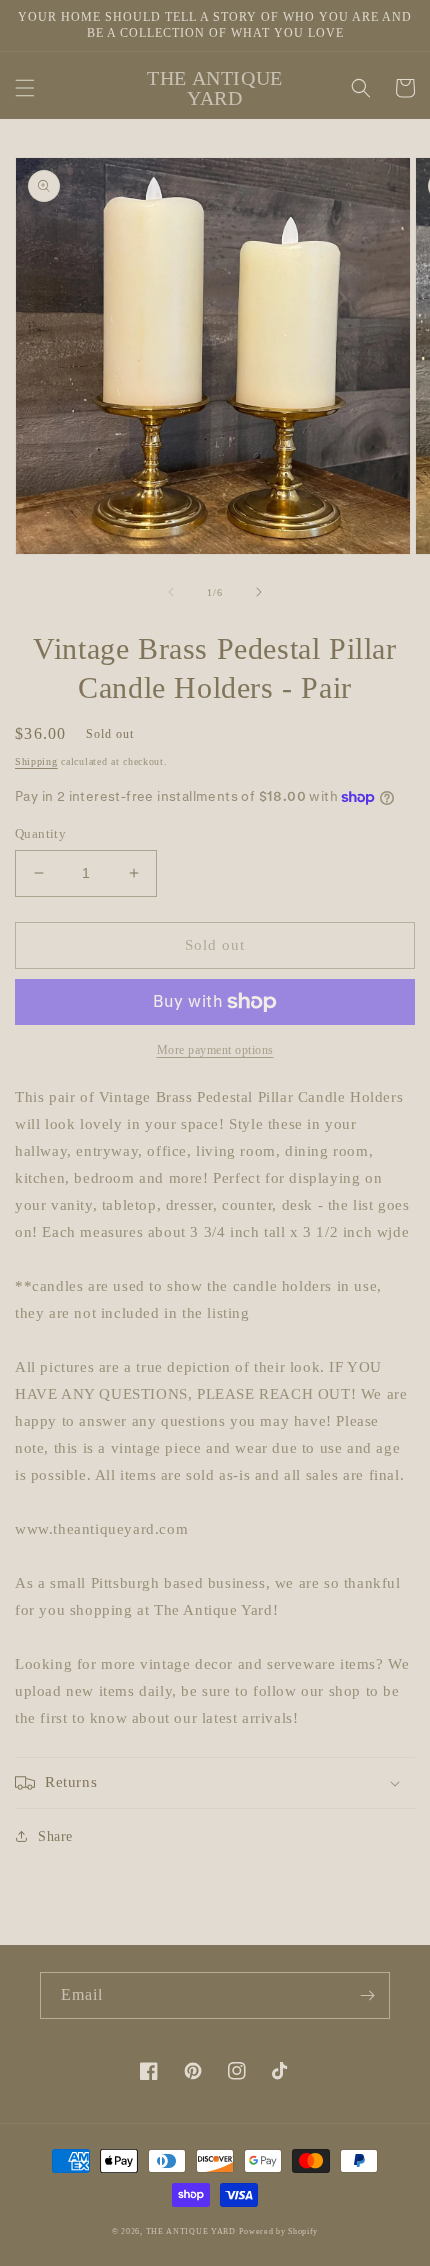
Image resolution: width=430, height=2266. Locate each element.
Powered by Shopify (278, 2231)
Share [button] (55, 1836)
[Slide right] (259, 592)
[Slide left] (171, 592)
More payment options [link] (215, 1050)
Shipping (36, 761)
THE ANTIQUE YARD (191, 2231)
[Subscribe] (367, 1995)
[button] (25, 88)
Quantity (40, 833)
